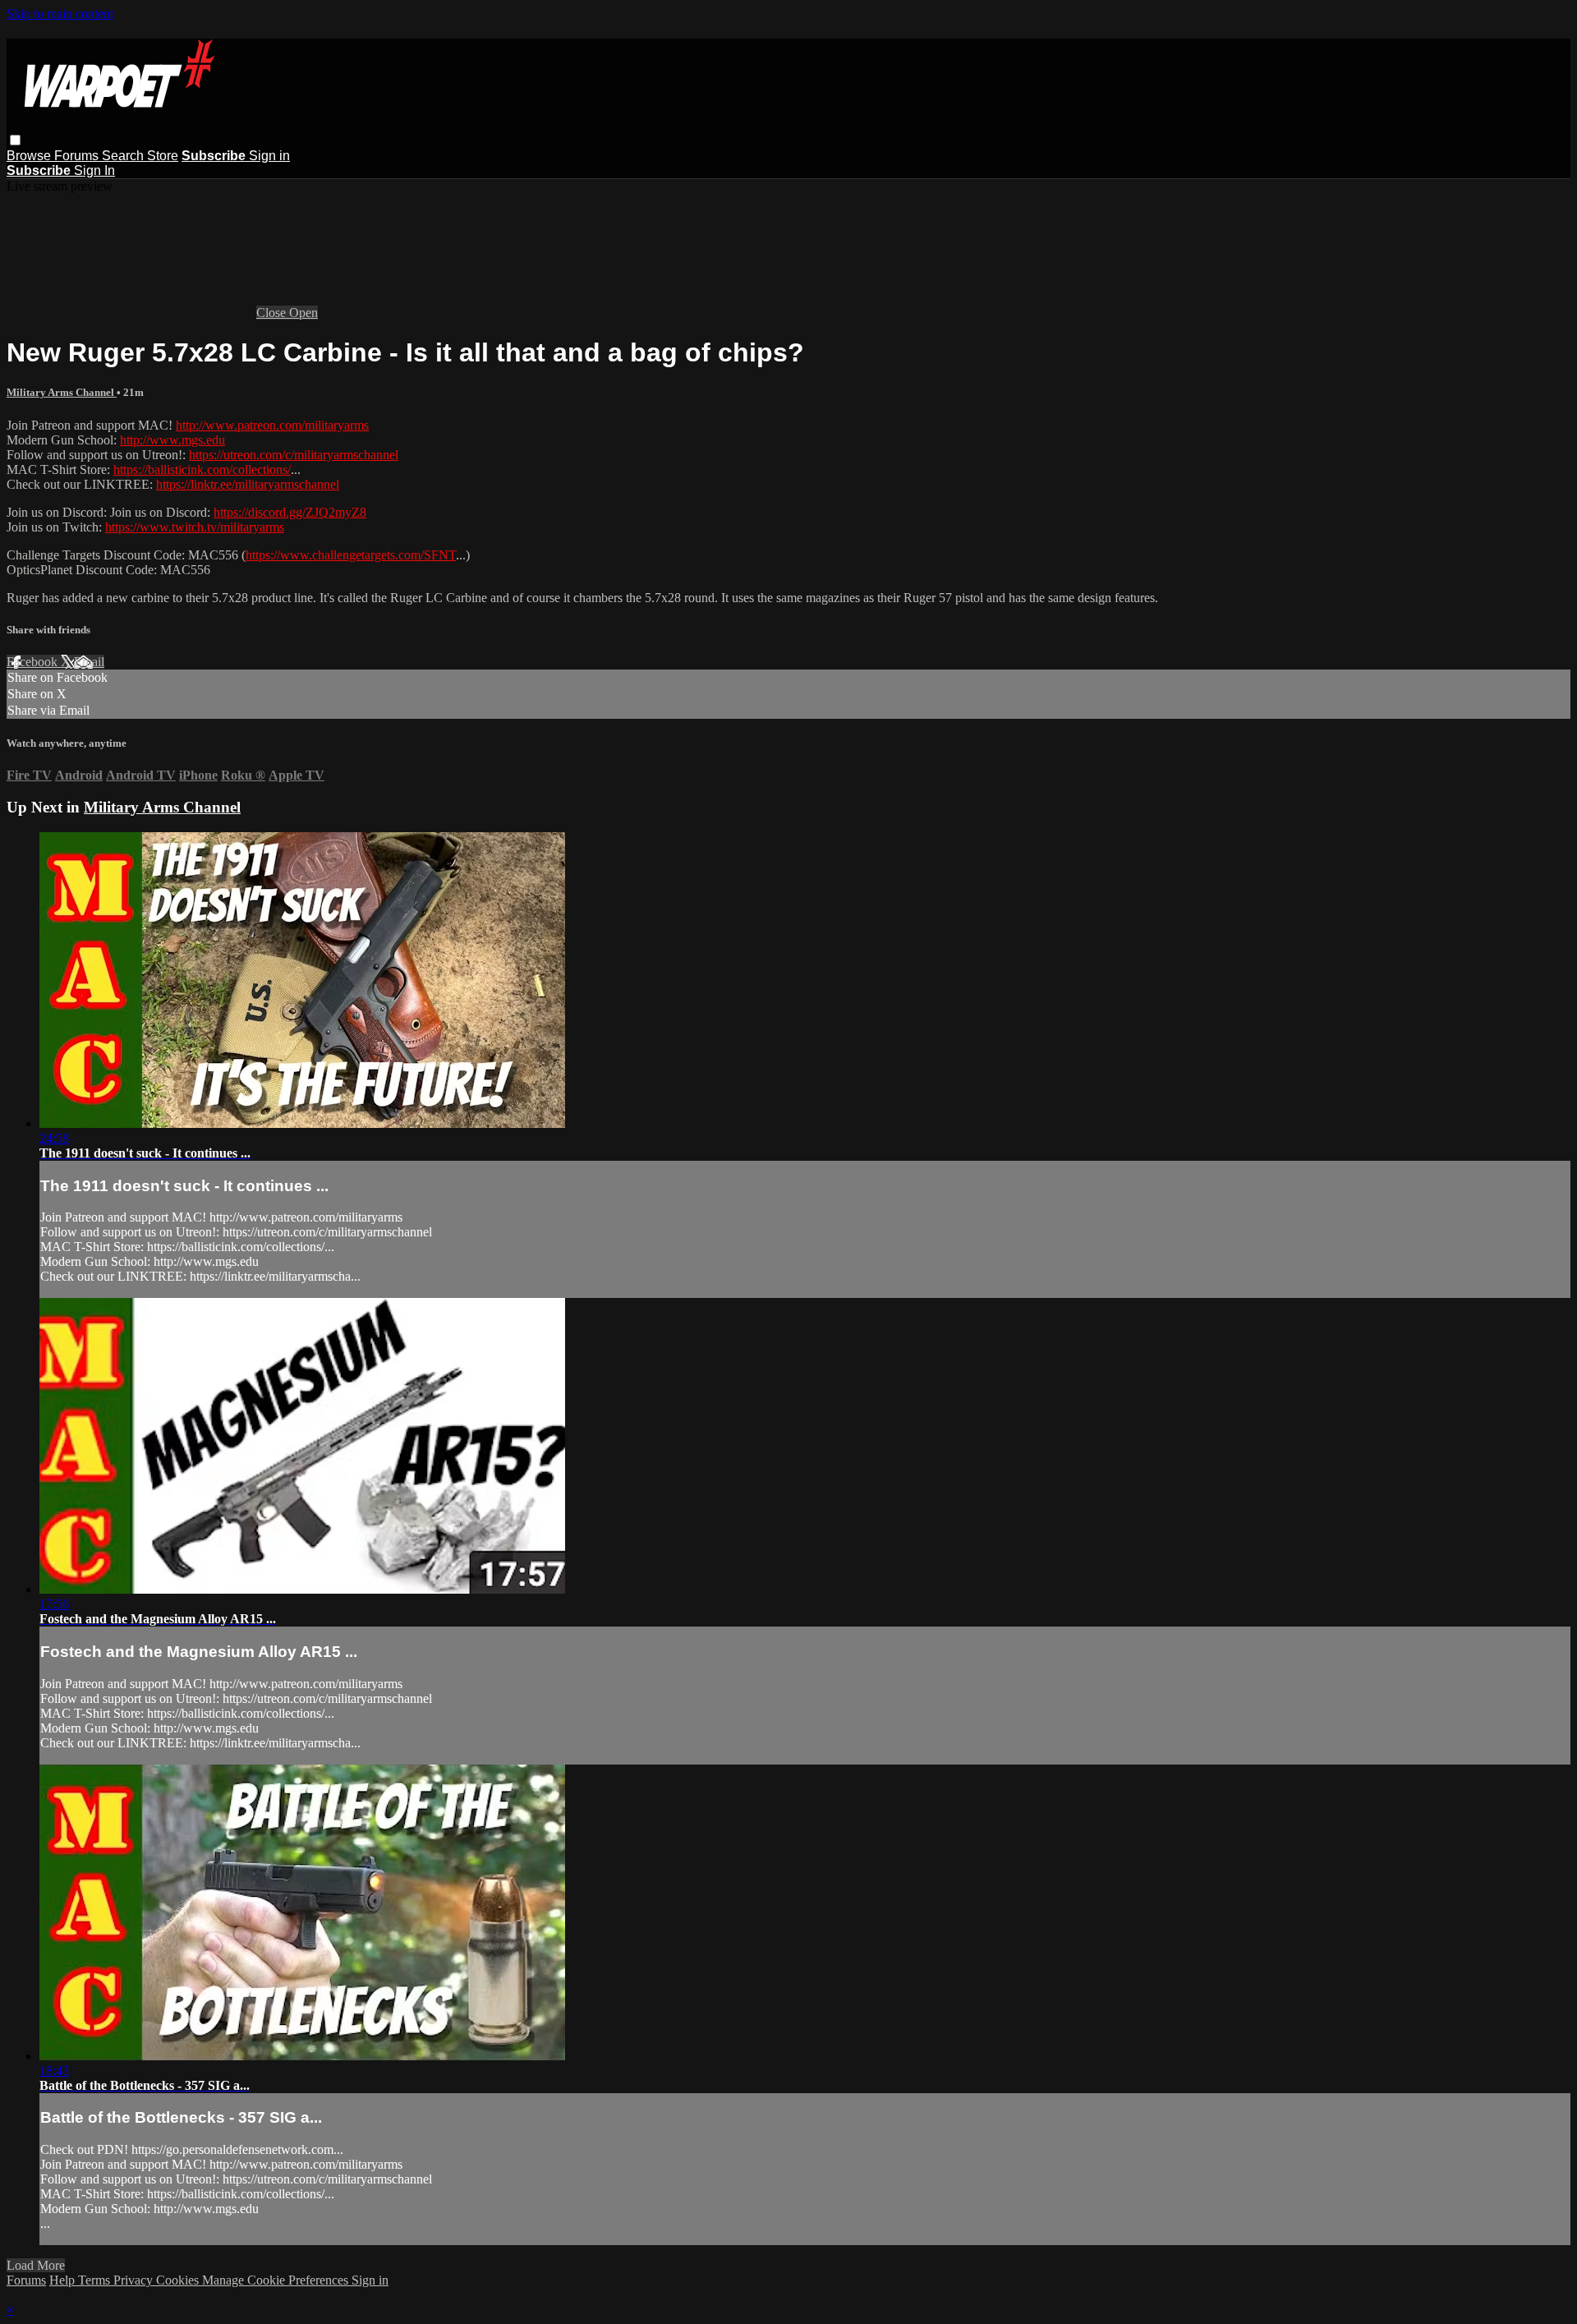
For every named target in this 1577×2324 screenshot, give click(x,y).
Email (89, 662)
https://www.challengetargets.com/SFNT (351, 555)
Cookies (179, 2280)
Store (163, 156)
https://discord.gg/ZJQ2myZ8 (290, 512)
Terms (96, 2280)
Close (273, 313)
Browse (30, 156)
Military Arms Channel (62, 392)
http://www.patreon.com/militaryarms (272, 425)
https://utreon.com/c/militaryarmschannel (294, 455)
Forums (78, 156)
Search (124, 156)
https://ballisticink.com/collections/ (202, 469)
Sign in (269, 156)
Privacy (135, 2280)
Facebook (34, 662)
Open (303, 313)
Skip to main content (60, 14)
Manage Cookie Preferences (277, 2280)
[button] (15, 140)
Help (64, 2280)
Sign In (94, 170)
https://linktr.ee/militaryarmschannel (248, 484)
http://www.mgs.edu (172, 440)
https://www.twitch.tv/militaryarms (195, 527)
